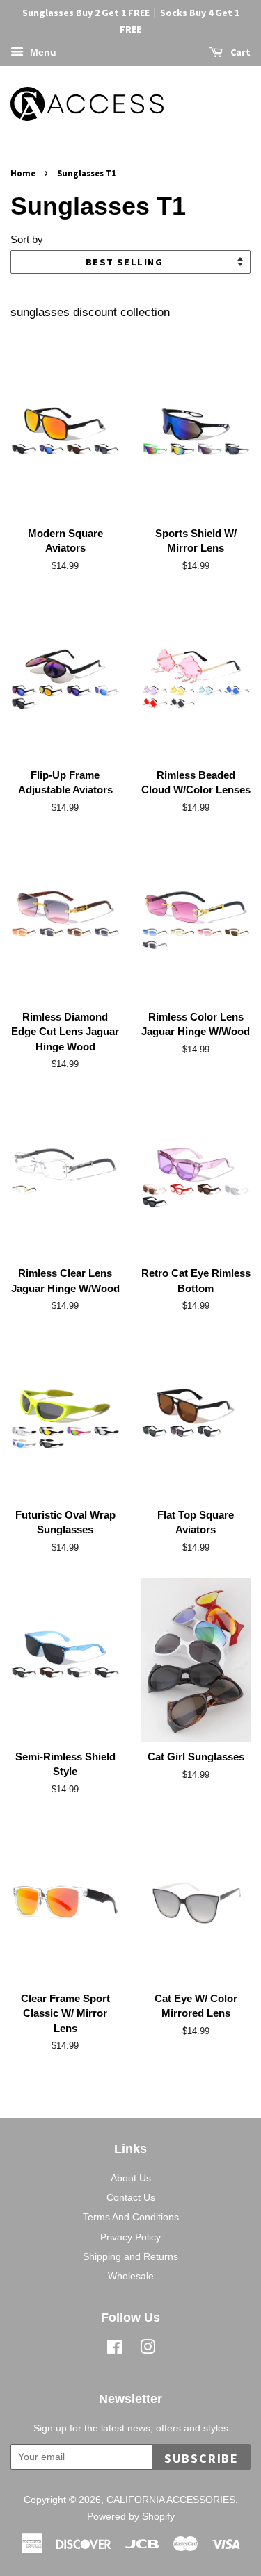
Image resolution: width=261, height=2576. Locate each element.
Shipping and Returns (130, 2256)
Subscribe (201, 2458)
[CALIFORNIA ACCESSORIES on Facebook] (114, 2350)
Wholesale (131, 2276)
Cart (239, 52)
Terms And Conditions (131, 2217)
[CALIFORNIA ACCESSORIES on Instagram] (148, 2350)
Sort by (27, 239)
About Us (131, 2178)
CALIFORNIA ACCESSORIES (171, 2500)
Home (23, 173)
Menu (42, 52)
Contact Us (131, 2197)
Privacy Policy (130, 2237)
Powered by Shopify (131, 2516)
